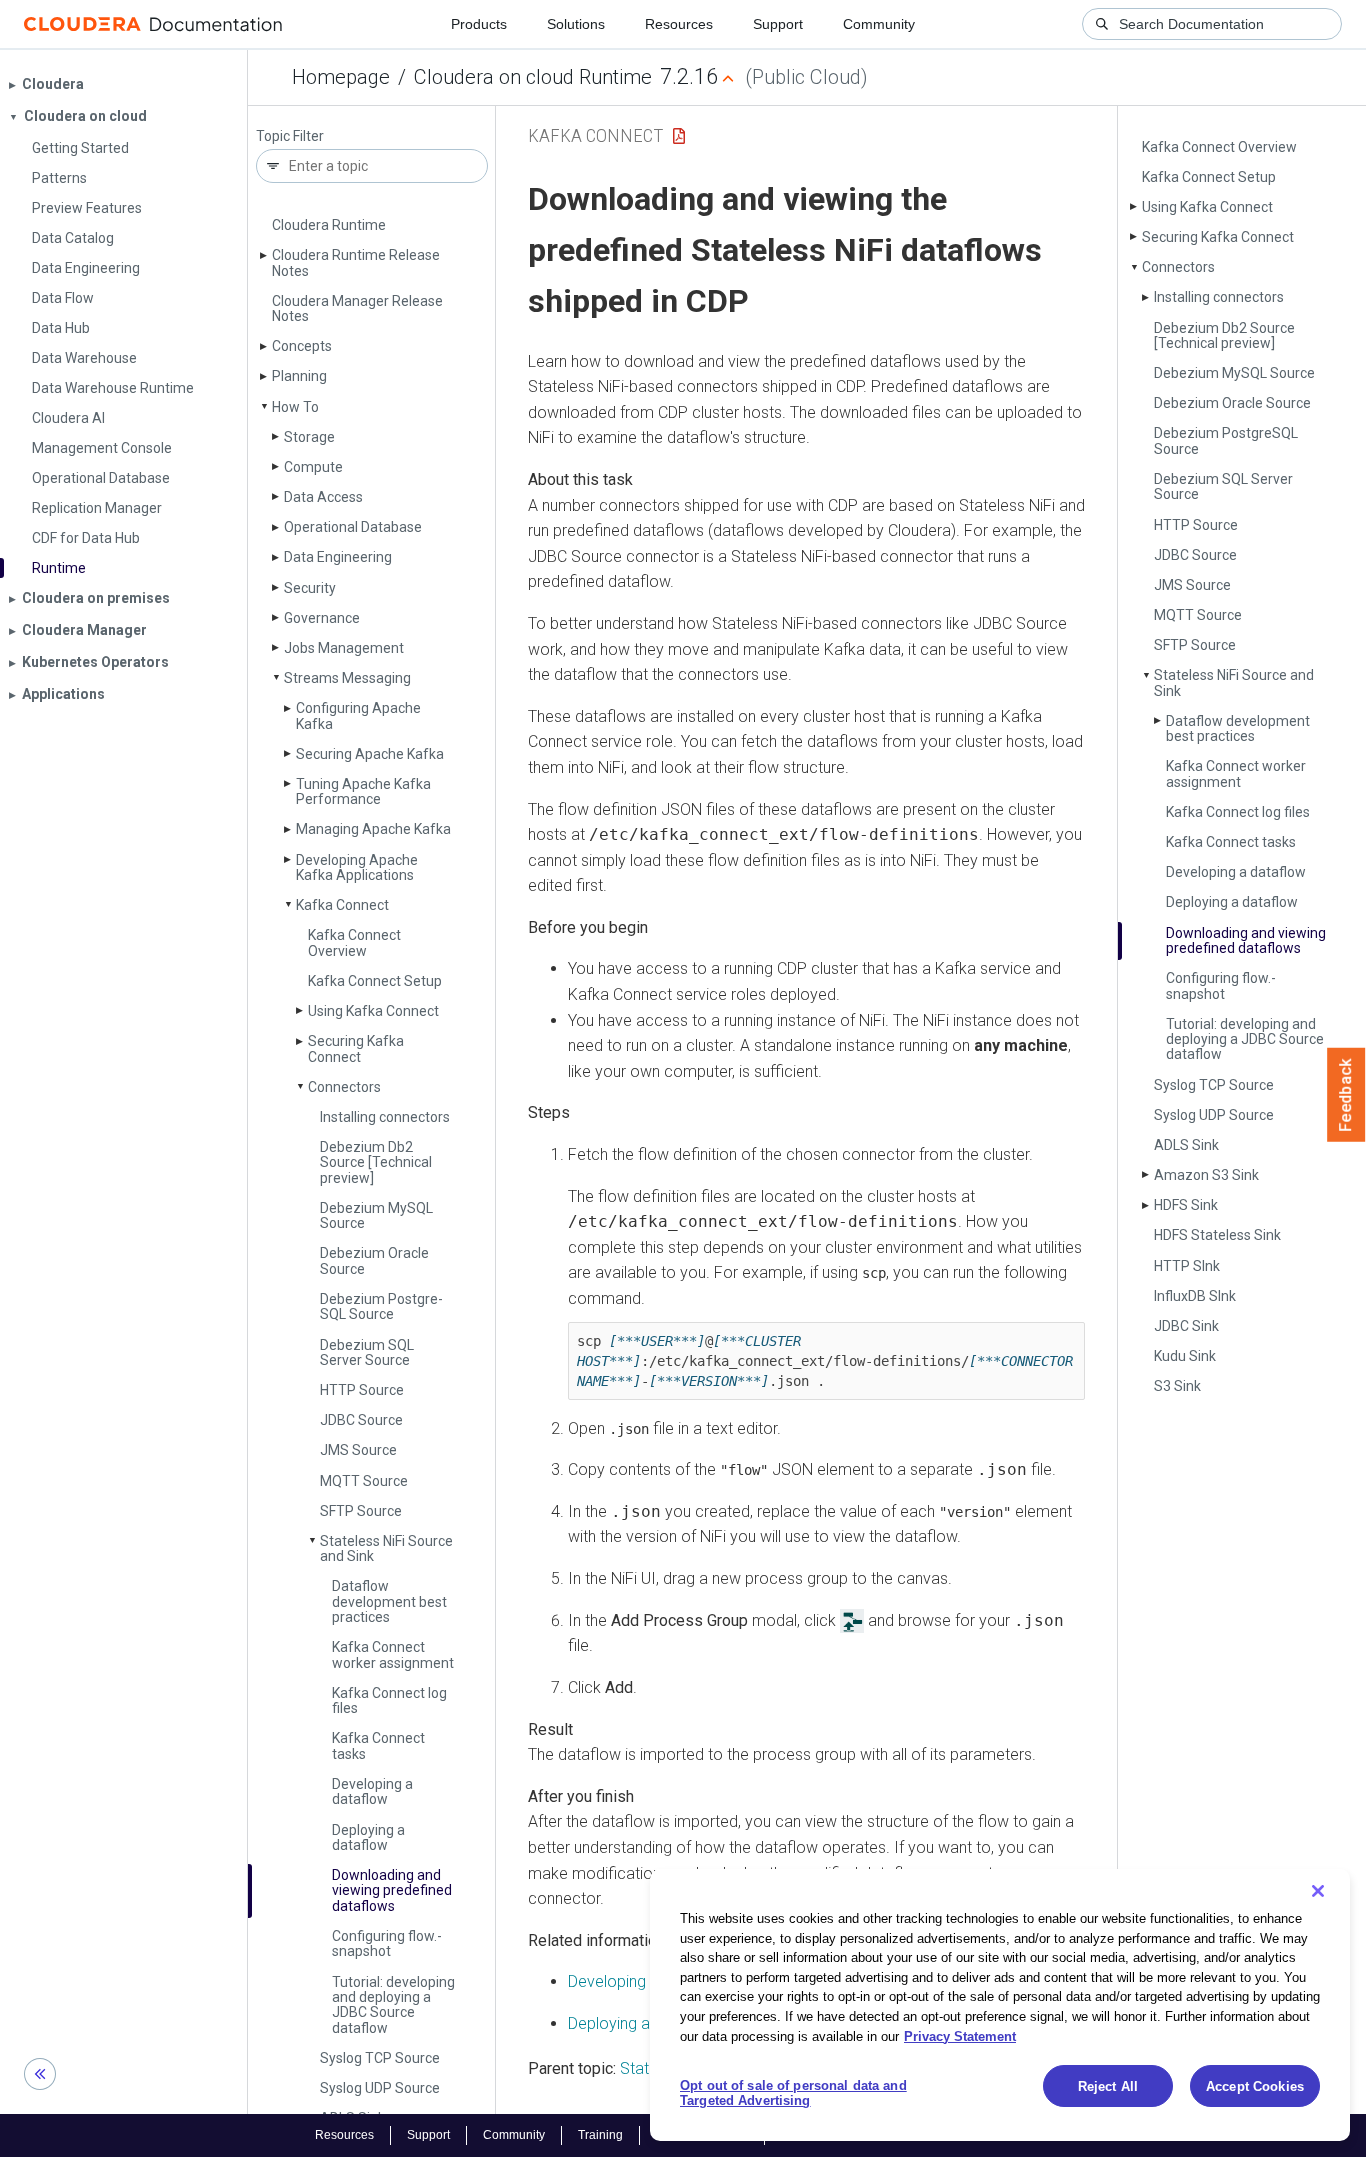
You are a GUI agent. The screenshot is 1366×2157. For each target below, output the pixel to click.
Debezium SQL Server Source (367, 1352)
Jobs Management (344, 648)
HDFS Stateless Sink (1217, 1235)
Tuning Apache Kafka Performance (363, 791)
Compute (313, 467)
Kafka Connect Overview (354, 942)
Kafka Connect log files (389, 1700)
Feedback (1346, 1095)
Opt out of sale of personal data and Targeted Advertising (793, 2093)
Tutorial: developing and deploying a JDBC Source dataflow (393, 2005)
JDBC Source (361, 1420)
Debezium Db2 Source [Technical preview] (376, 1162)
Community (879, 24)
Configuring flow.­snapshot (387, 1943)
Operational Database (353, 527)
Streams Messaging (347, 678)
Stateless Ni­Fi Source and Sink (386, 1548)
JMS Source (358, 1450)
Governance (322, 618)
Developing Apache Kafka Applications (357, 867)
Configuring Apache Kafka (358, 715)
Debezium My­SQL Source (376, 1215)
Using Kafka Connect (373, 1011)
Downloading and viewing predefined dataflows (392, 1890)
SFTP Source (361, 1511)
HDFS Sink (1186, 1205)
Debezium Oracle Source (374, 1260)
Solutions (576, 24)
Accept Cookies (1255, 2086)
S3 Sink (1177, 1386)
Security (310, 588)
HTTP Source (362, 1390)
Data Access (323, 497)
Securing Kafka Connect (356, 1048)
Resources (679, 24)
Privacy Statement (960, 2035)
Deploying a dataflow (368, 1837)
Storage (309, 437)
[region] (1000, 2005)
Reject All (1108, 2086)
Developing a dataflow (372, 1791)
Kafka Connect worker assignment (393, 1654)
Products (479, 24)
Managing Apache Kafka (373, 829)
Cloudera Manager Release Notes (357, 308)
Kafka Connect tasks (378, 1745)
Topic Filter (290, 136)
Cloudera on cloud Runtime (533, 77)
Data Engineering (338, 557)
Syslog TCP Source (380, 2058)
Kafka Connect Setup (375, 981)
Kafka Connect (342, 905)
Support (778, 24)
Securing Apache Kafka (370, 754)
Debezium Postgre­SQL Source (381, 1306)
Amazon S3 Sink (1206, 1175)
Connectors (344, 1087)
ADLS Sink (1186, 1145)
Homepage (341, 77)
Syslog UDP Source (380, 2088)
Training (600, 2135)
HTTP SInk (1187, 1266)
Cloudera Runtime (329, 225)
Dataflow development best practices (389, 1601)
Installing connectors (385, 1117)
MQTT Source (364, 1481)
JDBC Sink (1186, 1326)
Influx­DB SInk (1195, 1296)
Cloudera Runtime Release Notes (356, 262)
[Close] (1318, 1891)
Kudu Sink (1185, 1356)
